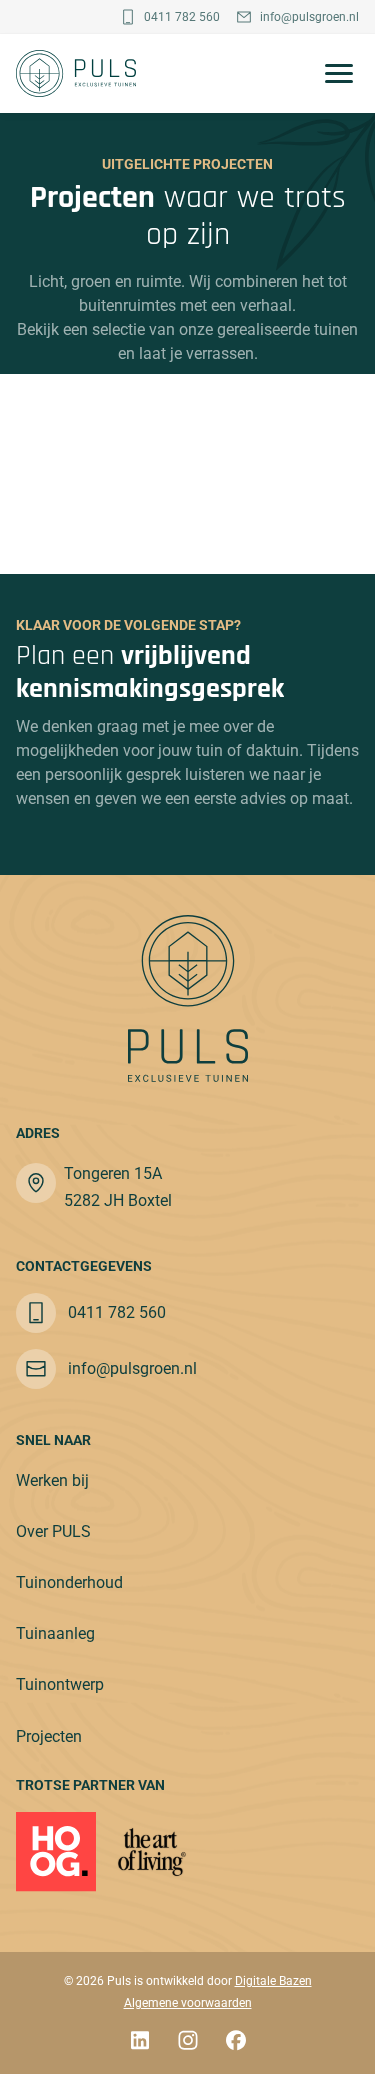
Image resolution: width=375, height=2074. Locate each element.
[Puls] (76, 73)
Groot (139, 425)
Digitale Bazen (273, 1981)
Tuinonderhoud (69, 1582)
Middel (231, 425)
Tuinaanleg (55, 1633)
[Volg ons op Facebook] (236, 2043)
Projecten (49, 1736)
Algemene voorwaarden (188, 2003)
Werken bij (52, 1480)
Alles (53, 425)
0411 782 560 (182, 17)
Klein (322, 425)
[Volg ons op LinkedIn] (140, 2043)
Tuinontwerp (60, 1684)
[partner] (152, 1852)
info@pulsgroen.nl (309, 17)
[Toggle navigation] (333, 74)
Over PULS (53, 1531)
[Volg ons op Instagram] (188, 2043)
